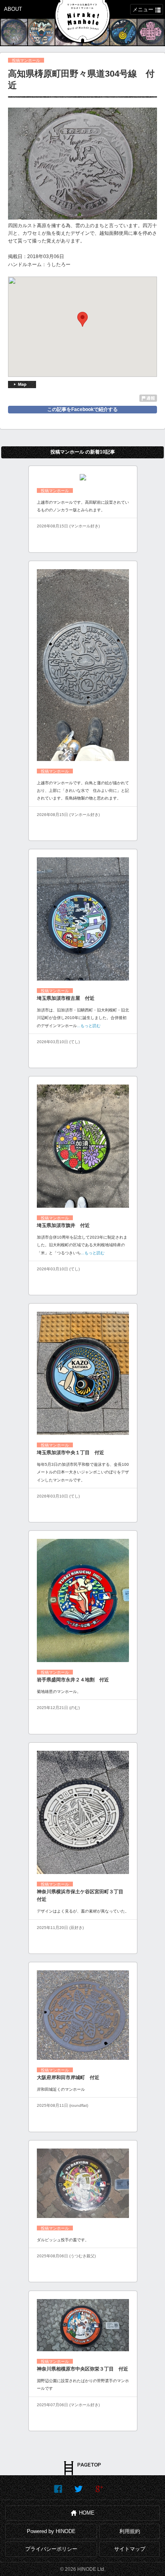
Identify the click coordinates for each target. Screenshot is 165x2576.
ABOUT (13, 9)
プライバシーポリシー (51, 2549)
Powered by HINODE (51, 2531)
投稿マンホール (26, 60)
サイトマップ (130, 2549)
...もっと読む (89, 1026)
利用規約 (130, 2531)
